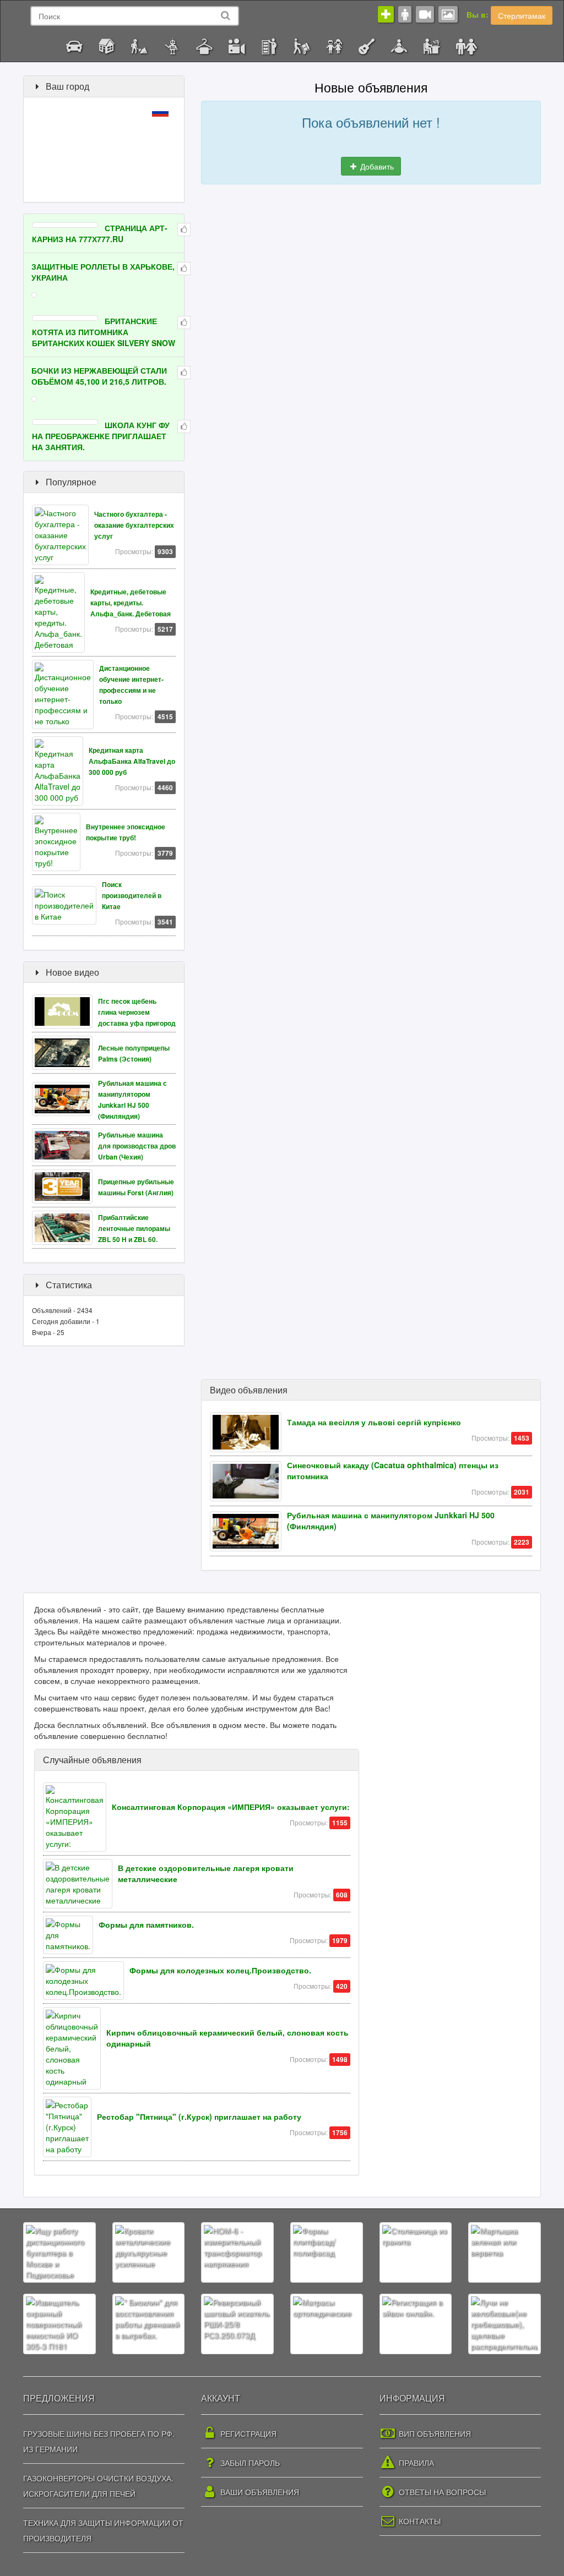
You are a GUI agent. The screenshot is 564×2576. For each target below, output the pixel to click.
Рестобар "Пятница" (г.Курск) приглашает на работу (199, 2116)
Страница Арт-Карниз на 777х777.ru (100, 233)
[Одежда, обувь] (204, 45)
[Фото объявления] (448, 14)
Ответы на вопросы (441, 2492)
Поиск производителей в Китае (132, 896)
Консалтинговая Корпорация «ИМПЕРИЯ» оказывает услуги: (231, 1807)
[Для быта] (269, 45)
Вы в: (478, 14)
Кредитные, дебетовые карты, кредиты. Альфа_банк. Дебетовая (131, 603)
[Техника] (237, 45)
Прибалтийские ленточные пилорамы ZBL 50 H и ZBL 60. (134, 1229)
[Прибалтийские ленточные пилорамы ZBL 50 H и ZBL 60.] (65, 1227)
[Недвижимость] (107, 45)
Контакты (419, 2521)
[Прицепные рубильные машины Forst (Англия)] (65, 1185)
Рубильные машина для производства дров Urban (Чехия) (137, 1146)
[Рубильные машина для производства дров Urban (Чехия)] (65, 1144)
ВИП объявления (434, 2433)
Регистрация (247, 2433)
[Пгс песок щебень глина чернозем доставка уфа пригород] (65, 1010)
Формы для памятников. (146, 1924)
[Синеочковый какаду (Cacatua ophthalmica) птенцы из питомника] (248, 1480)
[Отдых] (399, 45)
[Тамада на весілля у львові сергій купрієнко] (248, 1431)
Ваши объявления (259, 2492)
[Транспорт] (74, 45)
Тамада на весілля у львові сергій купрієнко (374, 1422)
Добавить (376, 166)
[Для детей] (334, 45)
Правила (415, 2463)
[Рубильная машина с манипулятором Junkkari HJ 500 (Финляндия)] (65, 1098)
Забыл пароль (249, 2463)
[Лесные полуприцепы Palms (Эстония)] (65, 1052)
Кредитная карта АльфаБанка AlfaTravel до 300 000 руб (132, 761)
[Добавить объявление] (386, 14)
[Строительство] (139, 45)
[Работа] (432, 45)
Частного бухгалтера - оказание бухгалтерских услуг (134, 525)
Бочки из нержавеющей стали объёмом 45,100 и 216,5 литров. (99, 376)
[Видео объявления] (425, 14)
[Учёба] (33, 37)
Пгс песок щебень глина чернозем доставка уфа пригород (137, 1012)
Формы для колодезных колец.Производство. (220, 1970)
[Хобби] (367, 45)
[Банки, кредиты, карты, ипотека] (50, 37)
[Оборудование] (172, 45)
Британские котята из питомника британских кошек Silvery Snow (104, 332)
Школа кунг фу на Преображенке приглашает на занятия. (101, 436)
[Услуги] (302, 45)
